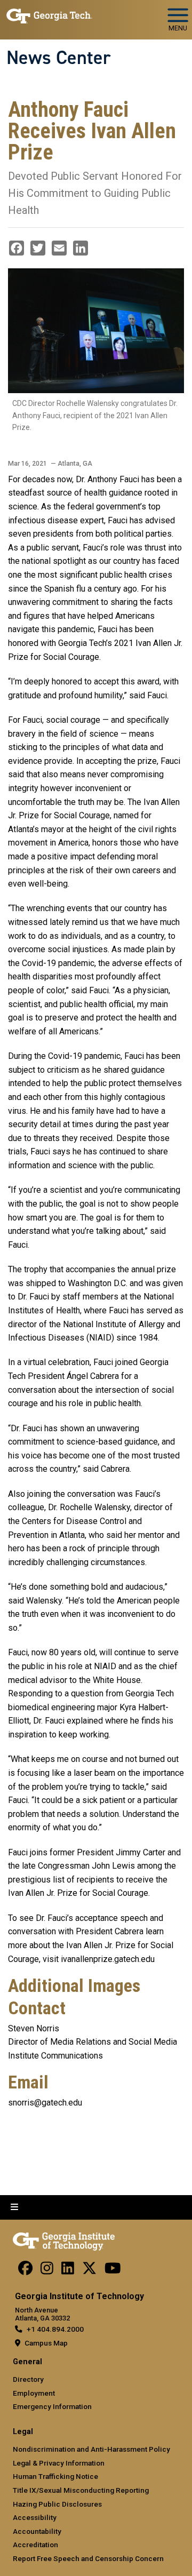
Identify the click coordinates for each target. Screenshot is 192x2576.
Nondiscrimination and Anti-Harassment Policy (91, 2449)
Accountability (37, 2531)
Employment (34, 2393)
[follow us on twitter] (89, 2271)
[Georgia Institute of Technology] (49, 15)
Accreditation (35, 2545)
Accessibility (35, 2517)
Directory (28, 2379)
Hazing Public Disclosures (57, 2504)
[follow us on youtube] (113, 2271)
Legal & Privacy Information (59, 2463)
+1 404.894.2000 (55, 2329)
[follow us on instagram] (47, 2271)
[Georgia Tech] (64, 2239)
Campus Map (46, 2343)
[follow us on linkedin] (68, 2271)
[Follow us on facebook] (25, 2271)
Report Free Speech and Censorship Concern (88, 2558)
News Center (59, 58)
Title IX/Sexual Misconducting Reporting (81, 2490)
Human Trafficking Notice (55, 2476)
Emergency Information (52, 2406)
